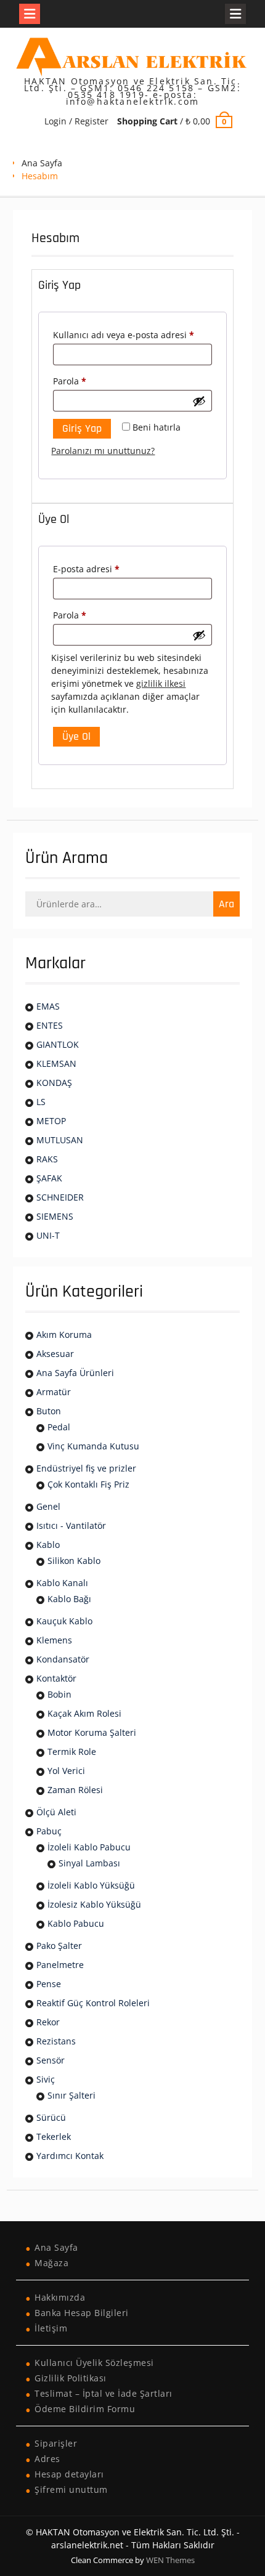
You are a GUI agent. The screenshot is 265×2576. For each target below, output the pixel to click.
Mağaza (51, 2263)
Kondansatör (63, 1659)
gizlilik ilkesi (161, 683)
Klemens (54, 1640)
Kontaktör (56, 1678)
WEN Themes (170, 2560)
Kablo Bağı (69, 1599)
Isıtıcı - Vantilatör (71, 1525)
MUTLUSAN (60, 1140)
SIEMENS (55, 1216)
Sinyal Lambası (89, 1863)
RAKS (47, 1159)
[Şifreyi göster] (199, 401)
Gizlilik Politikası (71, 2378)
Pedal (59, 1427)
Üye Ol (76, 736)
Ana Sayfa (42, 163)
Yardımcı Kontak (70, 2156)
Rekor (48, 2022)
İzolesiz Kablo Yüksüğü (94, 1904)
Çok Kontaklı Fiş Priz (88, 1484)
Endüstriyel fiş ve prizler (86, 1468)
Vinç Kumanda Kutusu (93, 1446)
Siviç (46, 2079)
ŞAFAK (49, 1178)
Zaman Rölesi (75, 1790)
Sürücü (51, 2117)
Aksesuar (55, 1354)
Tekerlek (54, 2137)
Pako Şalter (59, 1946)
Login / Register (76, 121)
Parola (84, 381)
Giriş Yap (82, 428)
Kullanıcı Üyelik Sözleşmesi (94, 2363)
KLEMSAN (56, 1063)
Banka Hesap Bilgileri (82, 2313)
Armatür (54, 1392)
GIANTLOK (58, 1044)
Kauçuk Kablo (64, 1621)
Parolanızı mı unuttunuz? (103, 451)
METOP (51, 1121)
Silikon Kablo (74, 1561)
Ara (226, 904)
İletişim (51, 2328)
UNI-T (48, 1235)
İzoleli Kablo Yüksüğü (91, 1885)
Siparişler (56, 2443)
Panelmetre (60, 1965)
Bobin (59, 1694)
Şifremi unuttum (71, 2489)
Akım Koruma (64, 1335)
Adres (47, 2459)
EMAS (48, 1006)
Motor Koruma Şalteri (92, 1732)
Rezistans (56, 2041)
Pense (49, 1984)
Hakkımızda (60, 2297)
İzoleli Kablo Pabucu (89, 1847)
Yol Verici (66, 1771)
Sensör (51, 2060)
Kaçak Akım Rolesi (84, 1713)
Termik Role (72, 1752)
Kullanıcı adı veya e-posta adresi (132, 334)
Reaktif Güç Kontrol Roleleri (93, 2003)
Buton (49, 1411)
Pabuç (49, 1831)
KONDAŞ (54, 1083)
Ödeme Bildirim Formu (85, 2409)
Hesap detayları (69, 2474)
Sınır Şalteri (71, 2095)
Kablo (48, 1545)
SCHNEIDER (60, 1197)
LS (41, 1102)
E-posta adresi (100, 569)
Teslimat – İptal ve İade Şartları (104, 2393)
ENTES (50, 1025)
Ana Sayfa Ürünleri (75, 1373)
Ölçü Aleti (56, 1812)
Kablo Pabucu (76, 1923)
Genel (48, 1506)
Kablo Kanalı (62, 1583)
